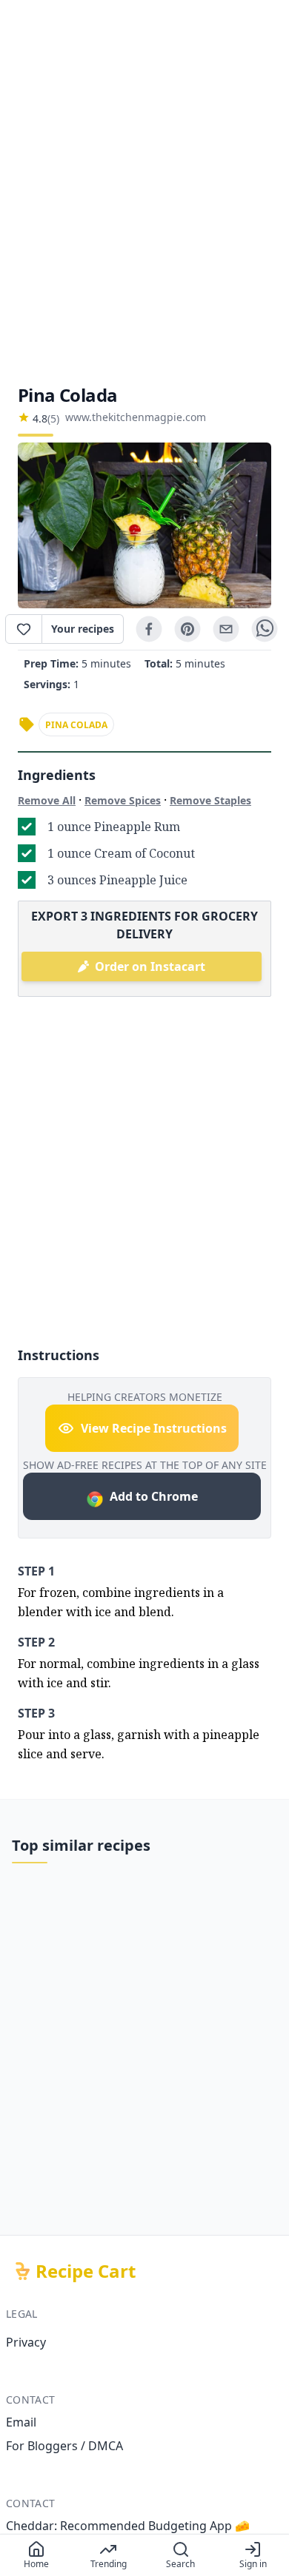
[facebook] (149, 629)
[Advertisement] (144, 192)
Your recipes (83, 629)
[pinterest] (187, 629)
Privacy (26, 2342)
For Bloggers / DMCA (64, 2446)
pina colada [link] (76, 725)
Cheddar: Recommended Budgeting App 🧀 (128, 2526)
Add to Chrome (154, 1496)
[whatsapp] (265, 629)
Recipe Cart (86, 2271)
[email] (226, 629)
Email (21, 2422)
